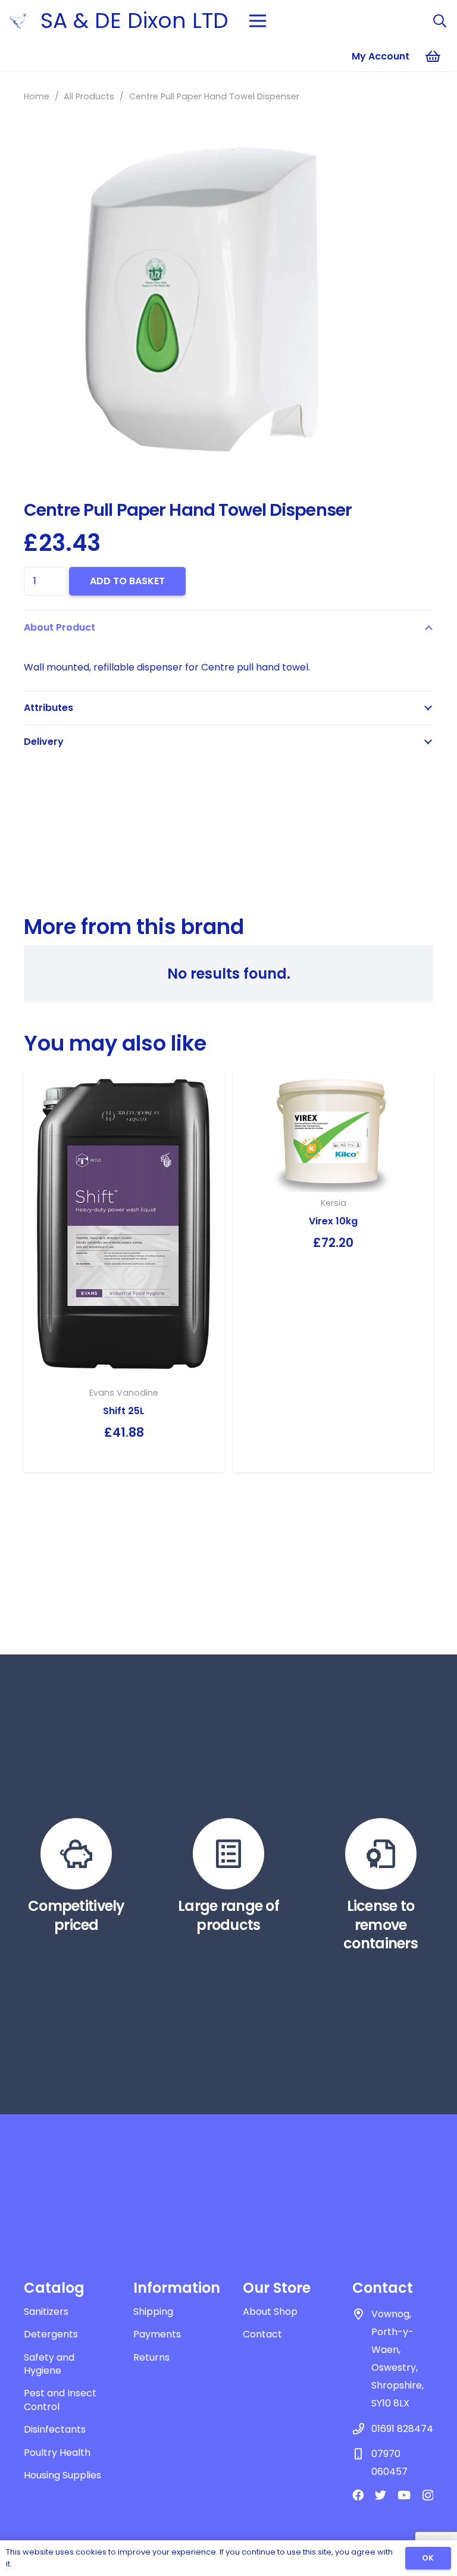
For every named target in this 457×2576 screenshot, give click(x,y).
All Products (89, 96)
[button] (414, 140)
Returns (151, 2357)
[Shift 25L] (124, 1227)
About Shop (270, 2312)
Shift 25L (124, 1411)
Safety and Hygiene (49, 2364)
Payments (157, 2334)
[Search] (440, 21)
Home (37, 96)
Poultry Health (57, 2453)
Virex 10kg (333, 1221)
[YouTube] (404, 2495)
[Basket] (433, 57)
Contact (262, 2334)
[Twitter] (381, 2495)
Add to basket (127, 581)
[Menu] (258, 21)
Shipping (153, 2312)
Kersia (334, 1203)
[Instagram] (428, 2495)
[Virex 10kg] (333, 1132)
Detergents (51, 2334)
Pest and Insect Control (60, 2400)
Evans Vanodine (124, 1393)
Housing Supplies (62, 2475)
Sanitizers (46, 2312)
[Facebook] (358, 2495)
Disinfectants (55, 2429)
